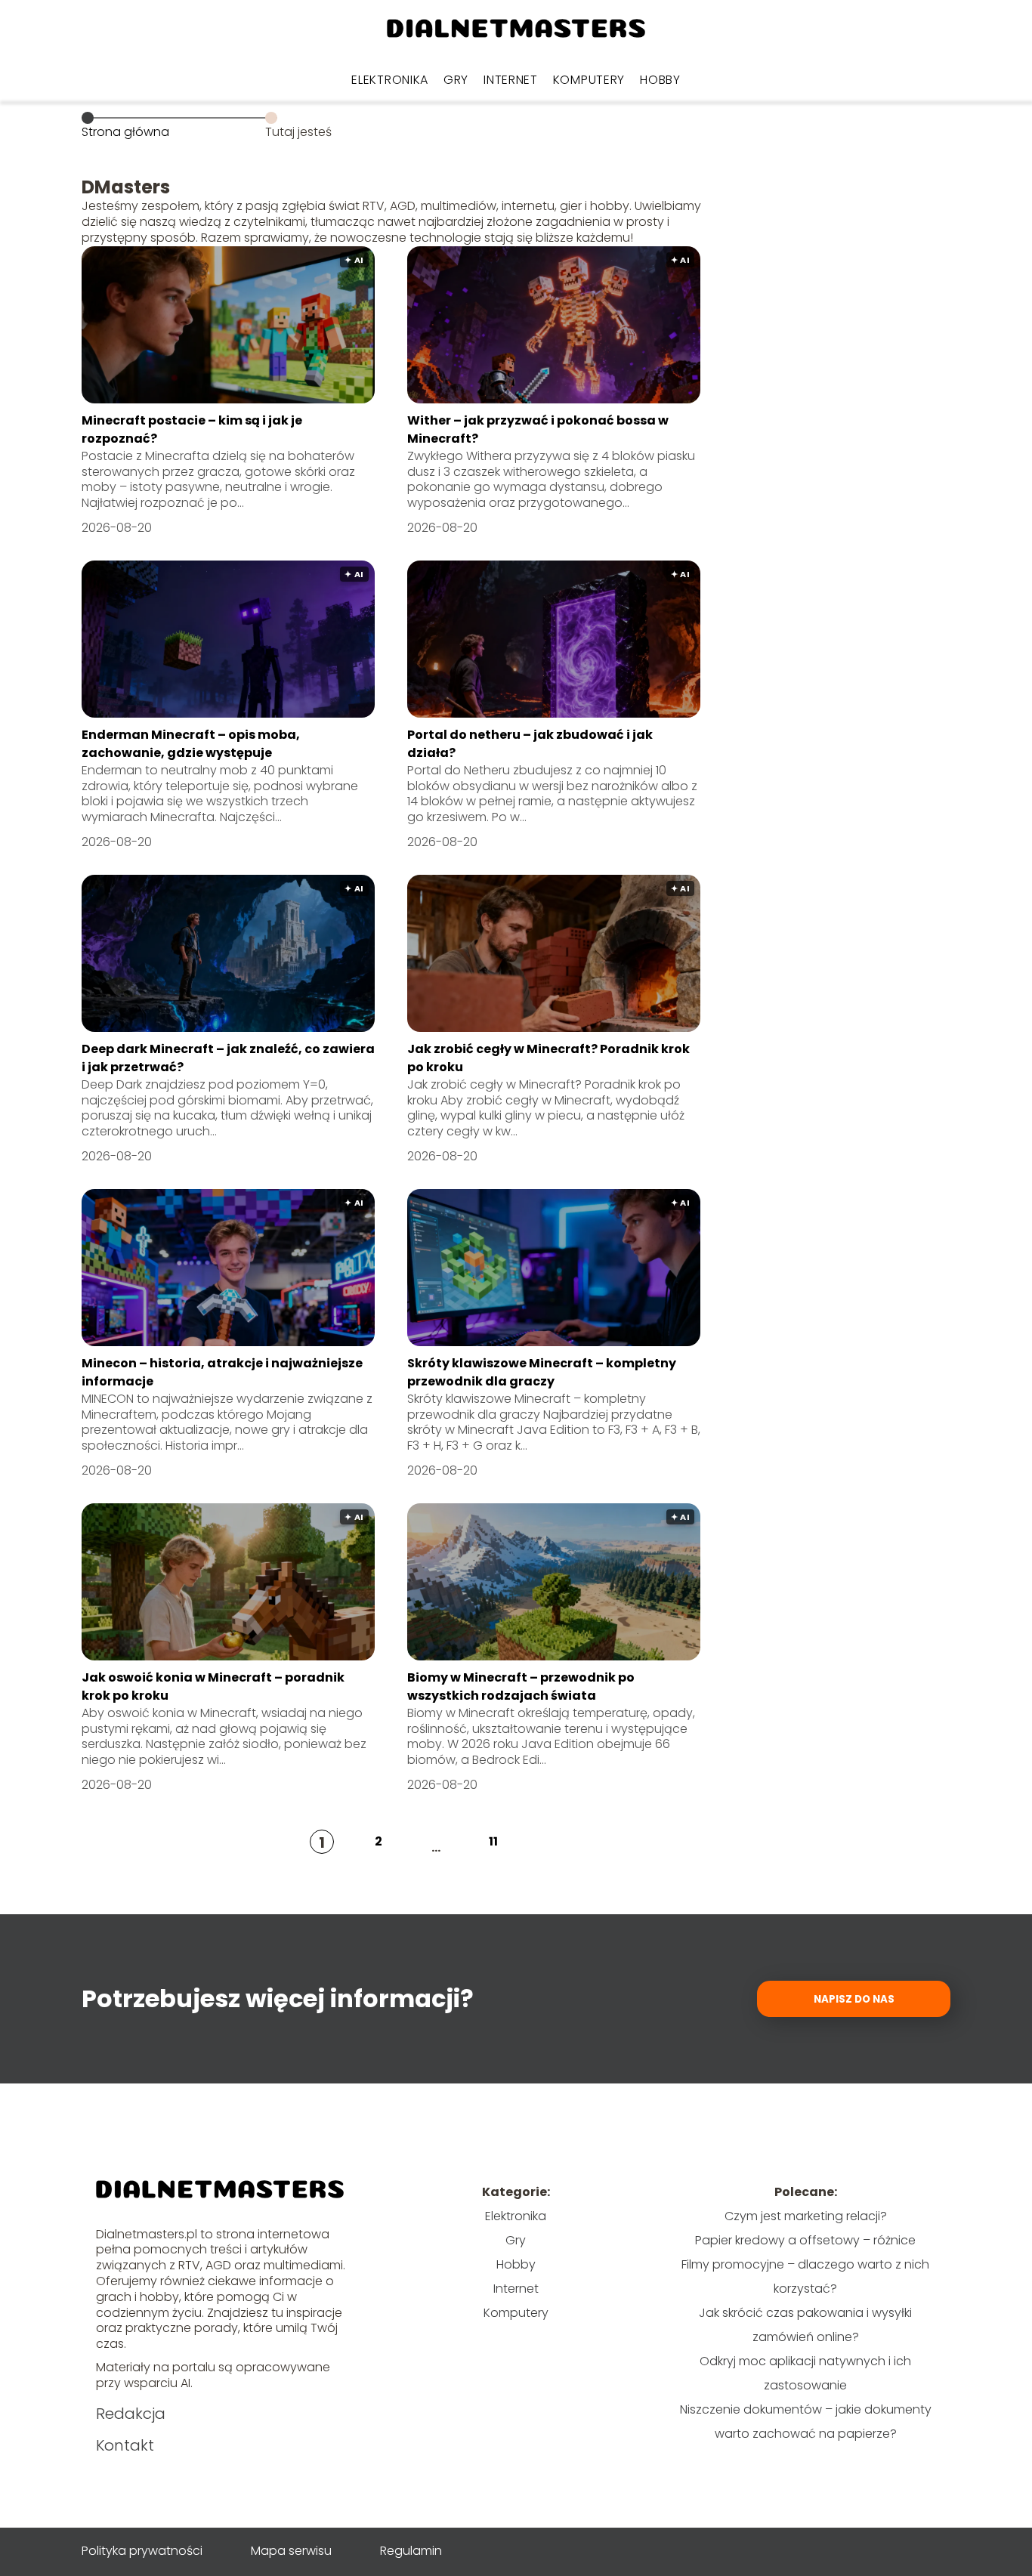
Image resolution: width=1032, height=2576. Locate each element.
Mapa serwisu (291, 2551)
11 (493, 1841)
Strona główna (125, 132)
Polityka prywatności (142, 2551)
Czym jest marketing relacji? (806, 2216)
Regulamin (411, 2551)
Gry (456, 80)
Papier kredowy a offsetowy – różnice (805, 2240)
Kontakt (125, 2445)
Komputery (589, 80)
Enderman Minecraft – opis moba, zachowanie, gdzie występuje (191, 744)
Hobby (660, 80)
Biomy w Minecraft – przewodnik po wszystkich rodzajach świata (521, 1686)
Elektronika (390, 80)
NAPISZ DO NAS (854, 1999)
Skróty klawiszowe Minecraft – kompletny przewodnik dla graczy (542, 1372)
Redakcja (131, 2414)
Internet (511, 80)
